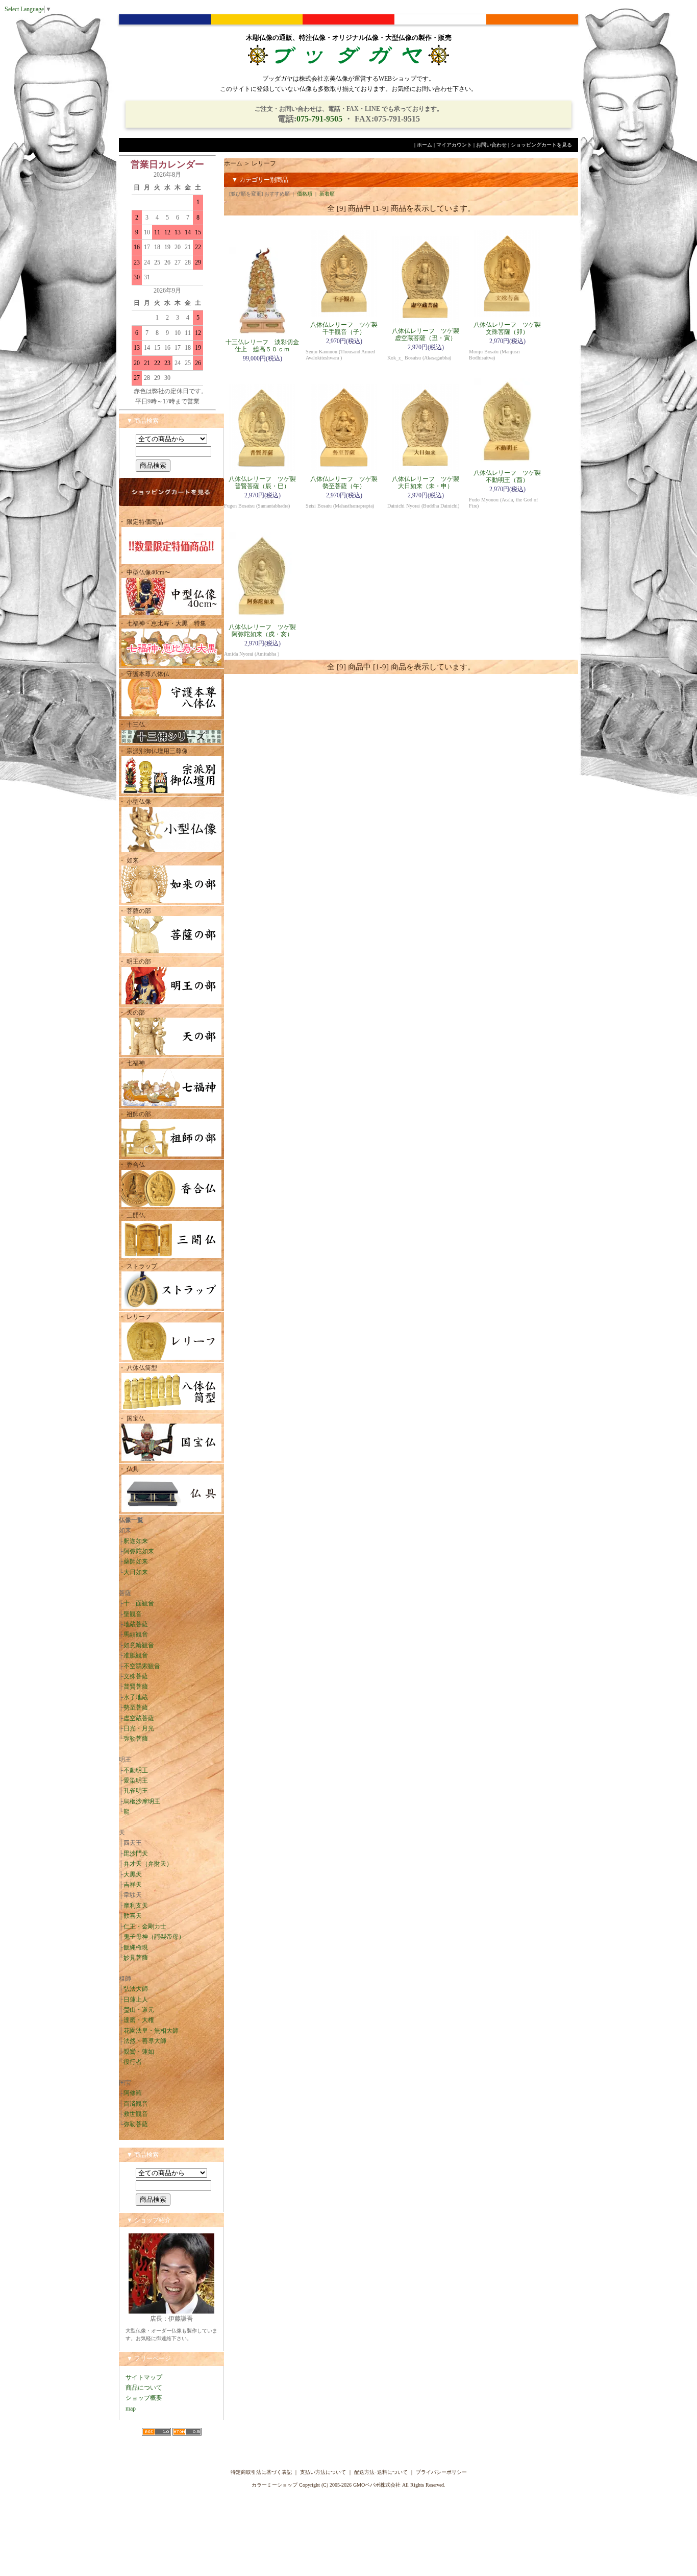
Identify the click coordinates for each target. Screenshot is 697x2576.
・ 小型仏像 (138, 802)
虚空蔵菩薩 (139, 1718)
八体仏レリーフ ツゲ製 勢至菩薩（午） (347, 483)
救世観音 (136, 2114)
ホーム (425, 145)
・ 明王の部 (135, 961)
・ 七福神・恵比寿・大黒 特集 (163, 623)
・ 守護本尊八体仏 (144, 674)
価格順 (305, 194)
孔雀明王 (136, 1791)
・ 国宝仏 (132, 1418)
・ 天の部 (132, 1013)
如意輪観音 (139, 1645)
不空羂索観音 (142, 1666)
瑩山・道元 (139, 2010)
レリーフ (264, 163)
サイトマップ (144, 2377)
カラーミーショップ (275, 2485)
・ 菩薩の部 (135, 911)
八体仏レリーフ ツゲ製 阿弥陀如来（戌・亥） (265, 631)
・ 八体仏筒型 (138, 1368)
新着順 (327, 194)
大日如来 (136, 1572)
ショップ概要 (144, 2398)
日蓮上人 (136, 2000)
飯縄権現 (136, 1947)
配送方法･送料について (381, 2472)
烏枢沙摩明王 (142, 1801)
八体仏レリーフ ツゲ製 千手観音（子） (347, 328)
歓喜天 (133, 1916)
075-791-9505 (319, 119)
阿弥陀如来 (139, 1551)
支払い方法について (323, 2472)
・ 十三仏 (132, 725)
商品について (144, 2388)
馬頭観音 (136, 1634)
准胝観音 (136, 1655)
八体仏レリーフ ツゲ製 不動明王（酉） (510, 476)
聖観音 (133, 1614)
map (131, 2409)
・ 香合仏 (132, 1165)
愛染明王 (136, 1780)
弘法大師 (136, 1989)
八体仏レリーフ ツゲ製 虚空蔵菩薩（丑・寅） (429, 334)
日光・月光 (139, 1728)
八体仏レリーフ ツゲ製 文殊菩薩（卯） (510, 328)
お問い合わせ (491, 145)
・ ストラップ (138, 1266)
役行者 (133, 2062)
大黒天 (133, 1874)
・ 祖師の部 (135, 1114)
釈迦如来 (136, 1541)
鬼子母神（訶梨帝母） (154, 1937)
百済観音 (136, 2104)
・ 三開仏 (132, 1215)
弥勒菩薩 (136, 1739)
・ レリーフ (135, 1317)
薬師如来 (136, 1561)
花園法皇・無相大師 (151, 2031)
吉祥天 (133, 1885)
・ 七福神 (132, 1063)
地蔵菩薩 (136, 1624)
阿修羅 (133, 2093)
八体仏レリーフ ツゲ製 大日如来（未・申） (429, 483)
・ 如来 (129, 860)
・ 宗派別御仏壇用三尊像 (153, 751)
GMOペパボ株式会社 (377, 2485)
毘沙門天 (136, 1853)
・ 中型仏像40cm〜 (145, 572)
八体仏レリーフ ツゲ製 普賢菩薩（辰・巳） (265, 483)
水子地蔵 (136, 1697)
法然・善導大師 (145, 2041)
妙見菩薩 (136, 1958)
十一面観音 (139, 1603)
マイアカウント (454, 145)
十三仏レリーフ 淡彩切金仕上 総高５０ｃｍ (262, 346)
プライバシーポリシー (441, 2472)
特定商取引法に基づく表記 (261, 2472)
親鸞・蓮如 (139, 2052)
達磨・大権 (139, 2020)
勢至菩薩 (136, 1707)
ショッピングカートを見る (541, 145)
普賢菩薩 (136, 1687)
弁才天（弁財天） (148, 1864)
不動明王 (136, 1770)
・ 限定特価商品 (141, 522)
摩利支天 (136, 1906)
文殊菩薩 (136, 1676)
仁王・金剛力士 (145, 1927)
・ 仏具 (129, 1469)
